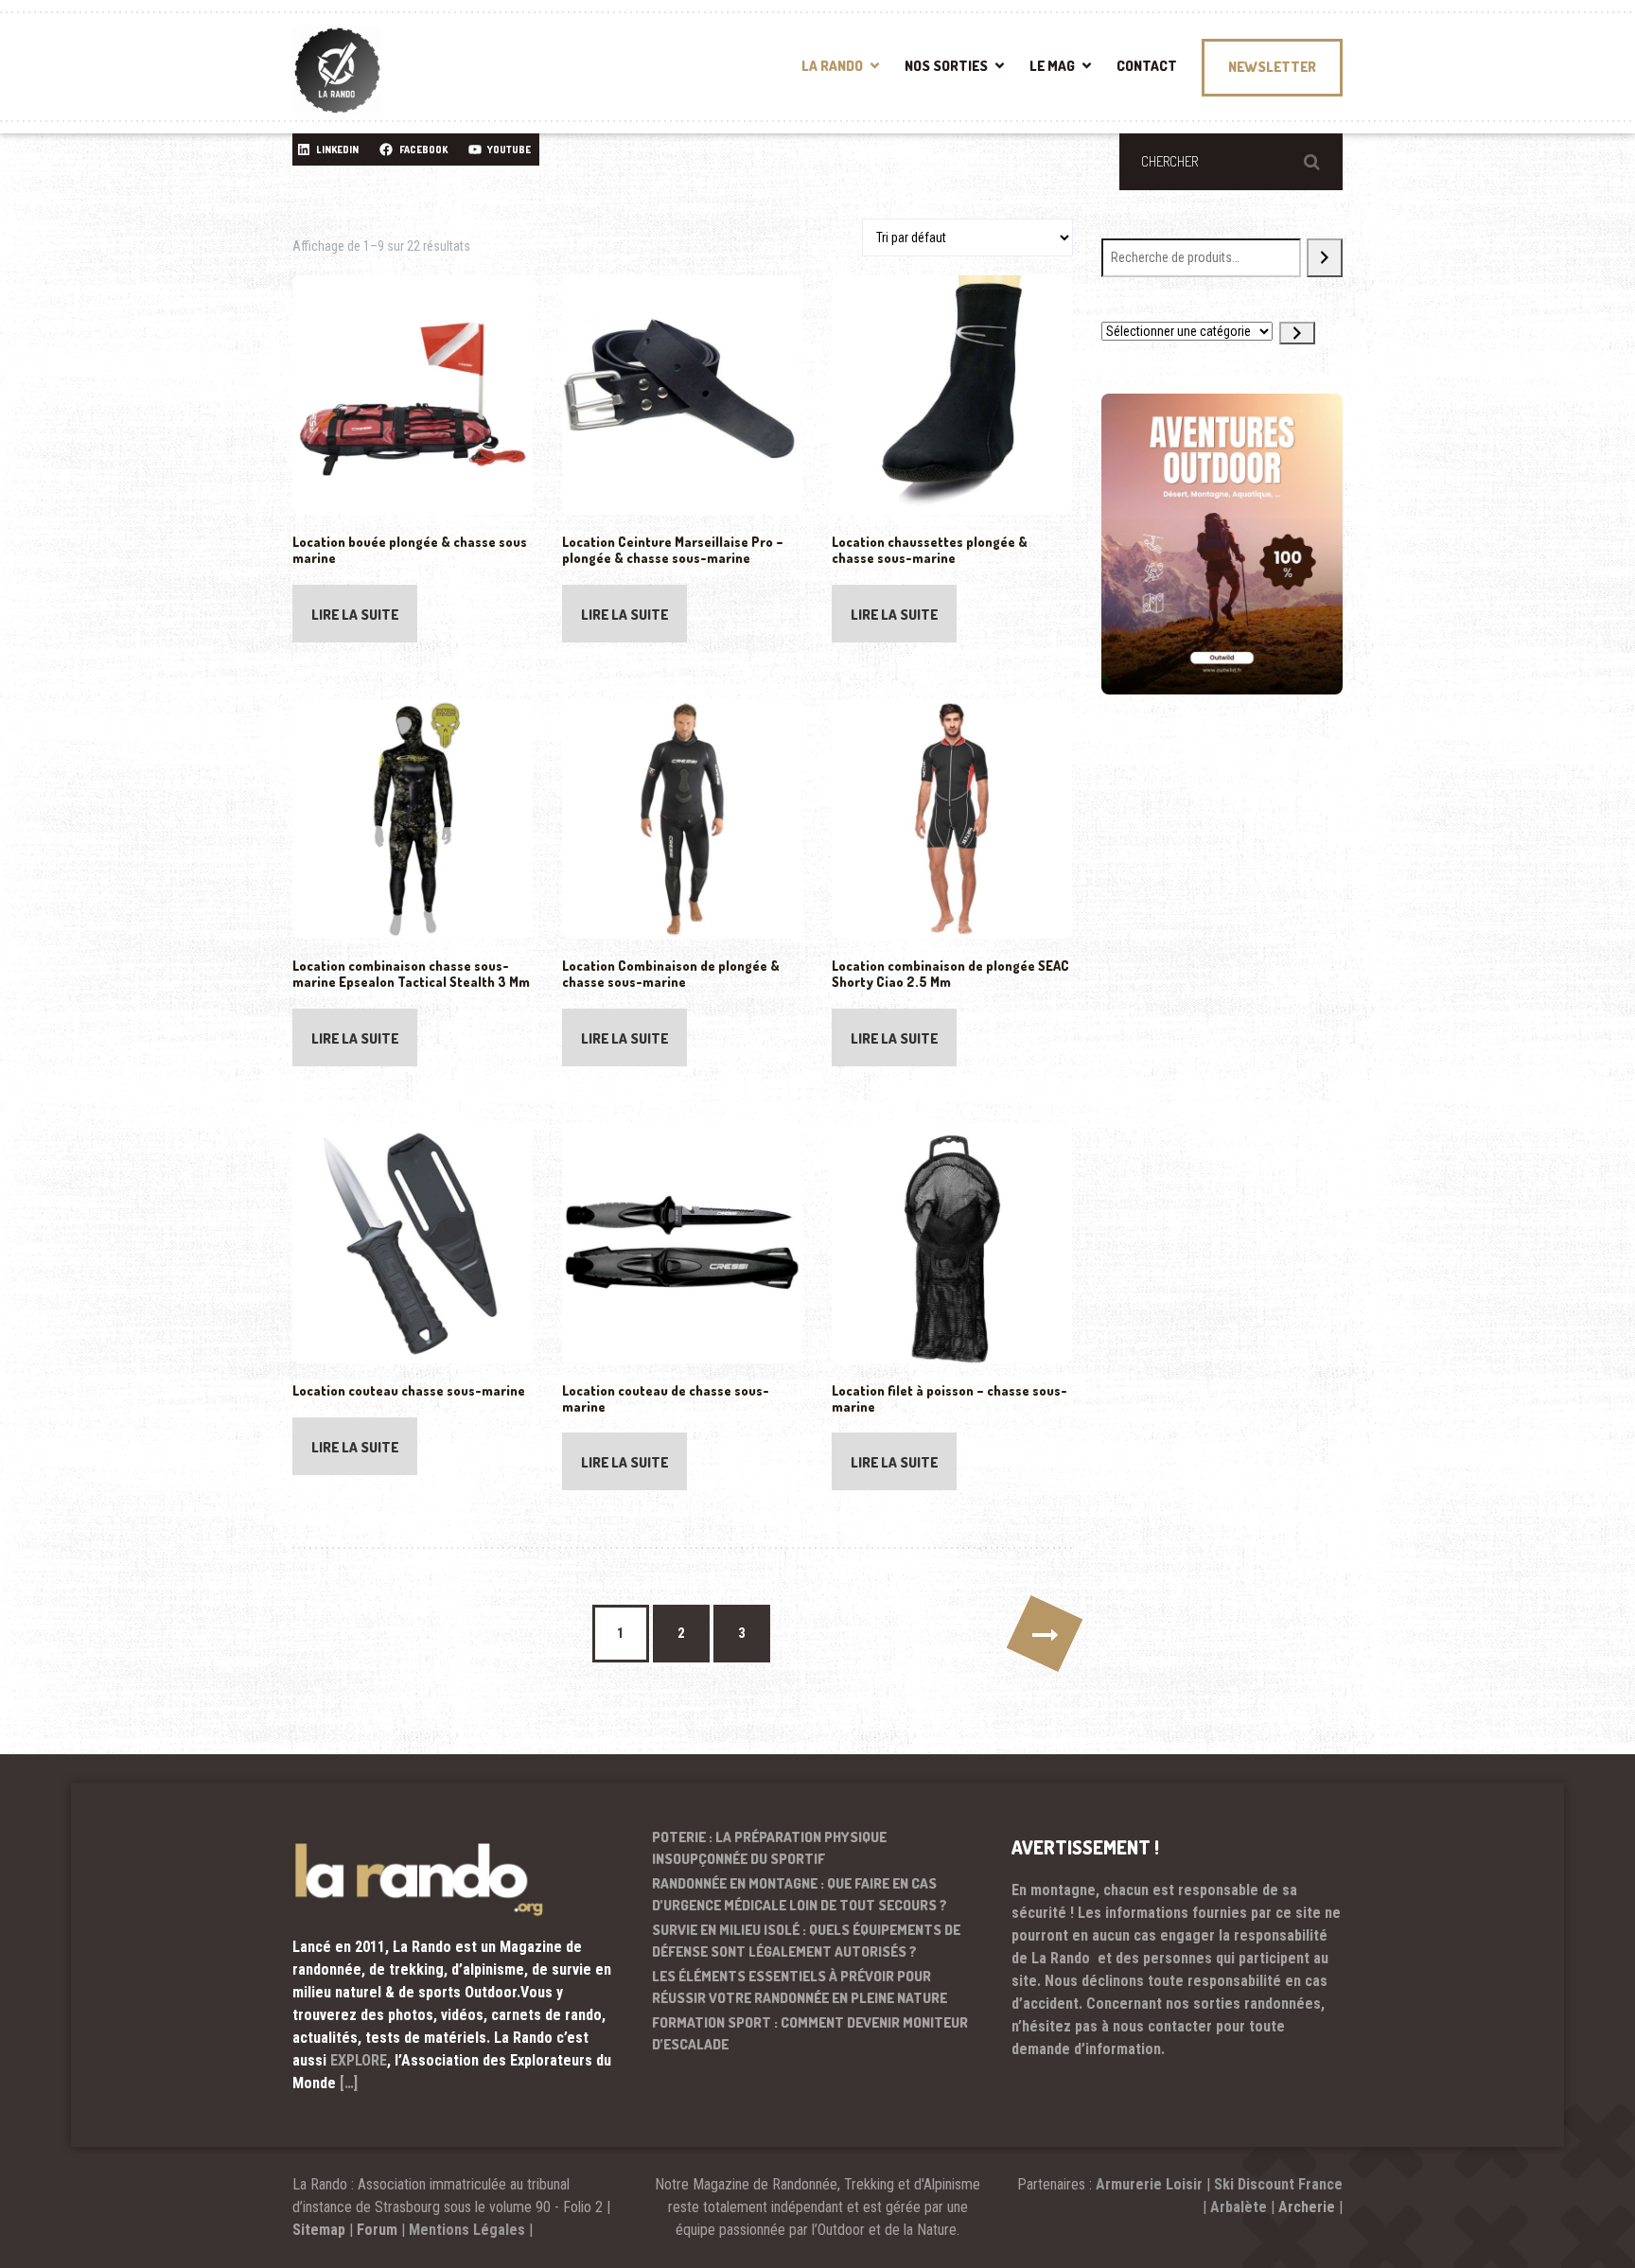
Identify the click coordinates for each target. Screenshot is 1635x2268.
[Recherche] (1325, 258)
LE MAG (1052, 66)
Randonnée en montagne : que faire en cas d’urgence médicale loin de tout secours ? (800, 1894)
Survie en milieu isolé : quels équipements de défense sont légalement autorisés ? (806, 1941)
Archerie (1307, 2207)
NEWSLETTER (1272, 67)
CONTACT (1147, 66)
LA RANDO (832, 66)
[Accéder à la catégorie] (1297, 333)
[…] (349, 2083)
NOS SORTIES (946, 66)
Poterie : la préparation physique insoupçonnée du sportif (769, 1848)
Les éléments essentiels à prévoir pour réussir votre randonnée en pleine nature (800, 1987)
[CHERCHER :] (1231, 162)
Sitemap (319, 2230)
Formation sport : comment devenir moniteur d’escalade (810, 2033)
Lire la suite (355, 615)
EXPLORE (359, 2060)
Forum (377, 2230)
